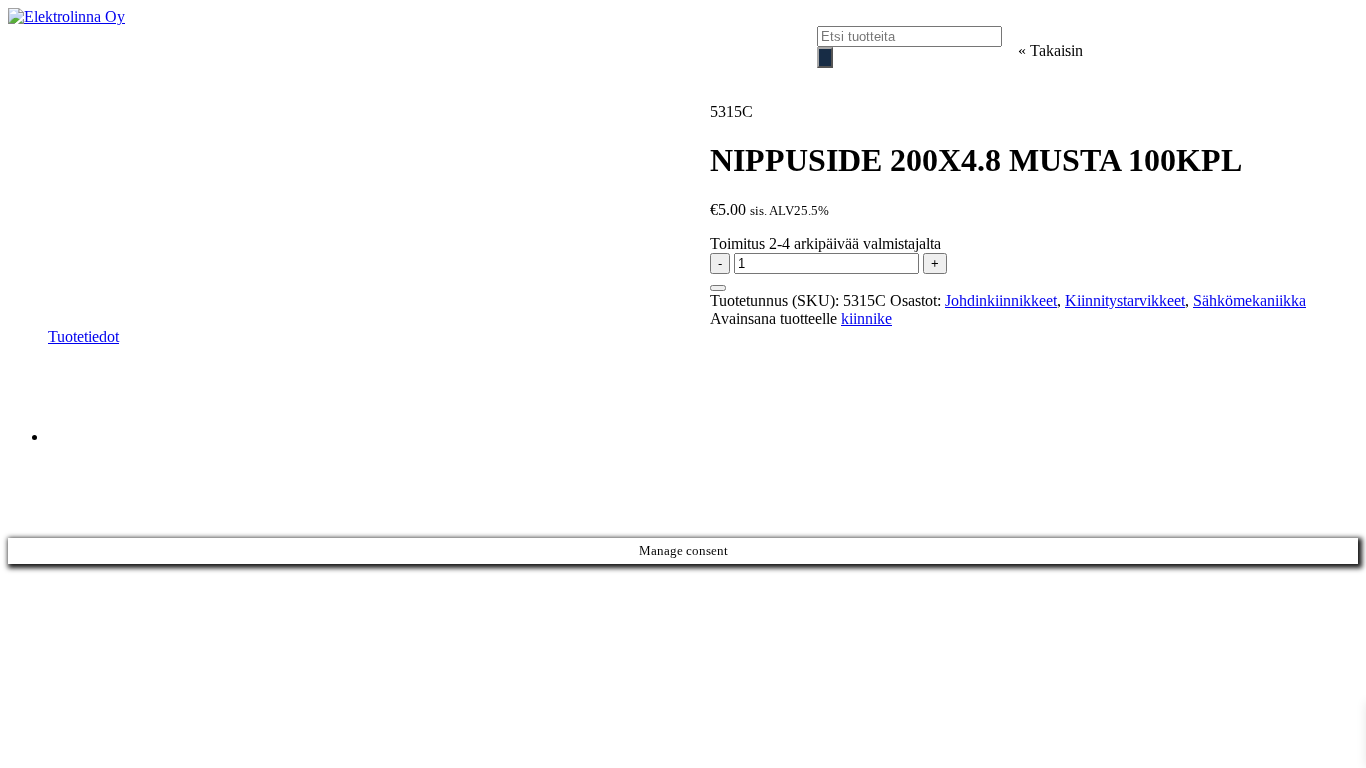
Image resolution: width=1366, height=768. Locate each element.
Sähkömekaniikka (1249, 300)
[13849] (718, 288)
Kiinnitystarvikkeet (1125, 300)
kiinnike (866, 318)
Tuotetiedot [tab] (83, 336)
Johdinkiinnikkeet (1001, 300)
